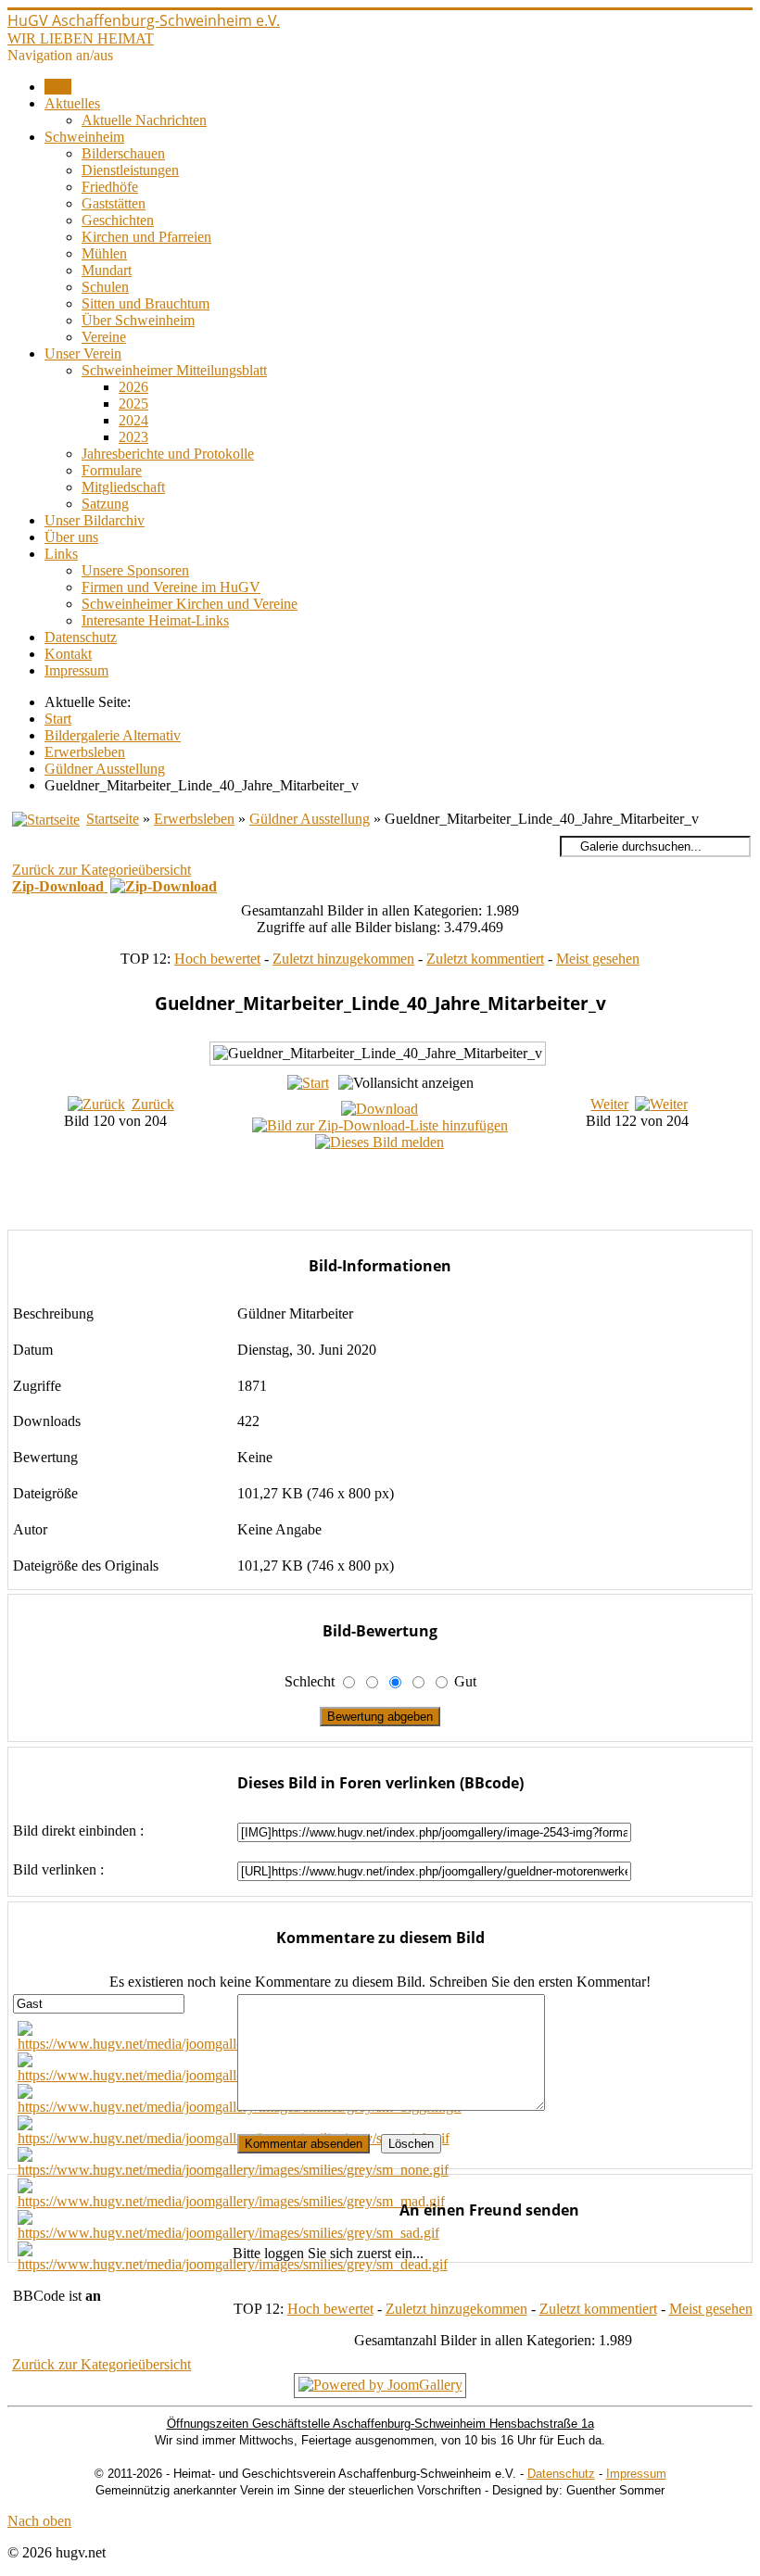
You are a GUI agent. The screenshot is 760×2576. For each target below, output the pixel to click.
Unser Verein (83, 354)
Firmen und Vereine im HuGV (171, 587)
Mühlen (104, 253)
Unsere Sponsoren (135, 570)
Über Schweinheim (138, 320)
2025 (133, 404)
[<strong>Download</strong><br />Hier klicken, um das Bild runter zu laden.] (380, 1109)
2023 (133, 437)
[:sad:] (228, 2233)
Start (58, 87)
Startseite (113, 819)
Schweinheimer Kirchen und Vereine (190, 604)
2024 (133, 420)
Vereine (104, 337)
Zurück (153, 1104)
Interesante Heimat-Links (155, 620)
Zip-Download (60, 886)
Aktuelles (72, 103)
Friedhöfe (110, 187)
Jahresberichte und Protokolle (168, 454)
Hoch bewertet (217, 959)
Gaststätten (114, 203)
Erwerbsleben (194, 819)
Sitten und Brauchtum (146, 303)
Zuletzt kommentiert (485, 959)
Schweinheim (84, 137)
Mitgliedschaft (123, 487)
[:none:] (233, 2170)
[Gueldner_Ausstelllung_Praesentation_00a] (399, 1196)
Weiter (609, 1104)
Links (61, 554)
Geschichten (118, 220)
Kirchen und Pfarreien (146, 237)
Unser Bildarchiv (95, 520)
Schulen (105, 287)
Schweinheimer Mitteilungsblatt (174, 370)
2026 (133, 387)
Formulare (112, 470)
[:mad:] (231, 2201)
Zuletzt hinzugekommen (343, 959)
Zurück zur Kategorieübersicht (101, 870)
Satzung (105, 504)
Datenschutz (81, 637)
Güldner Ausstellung (310, 819)
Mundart (107, 270)
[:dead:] (233, 2264)
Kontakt (68, 654)
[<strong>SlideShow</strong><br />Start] (308, 1083)
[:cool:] (231, 2075)
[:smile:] (234, 2044)
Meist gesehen (598, 959)
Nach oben (39, 2521)
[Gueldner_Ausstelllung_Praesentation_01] (399, 1216)
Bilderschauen (123, 153)
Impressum (76, 670)
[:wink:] (234, 2138)
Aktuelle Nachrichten (144, 120)
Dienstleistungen (130, 170)
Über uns (71, 537)
